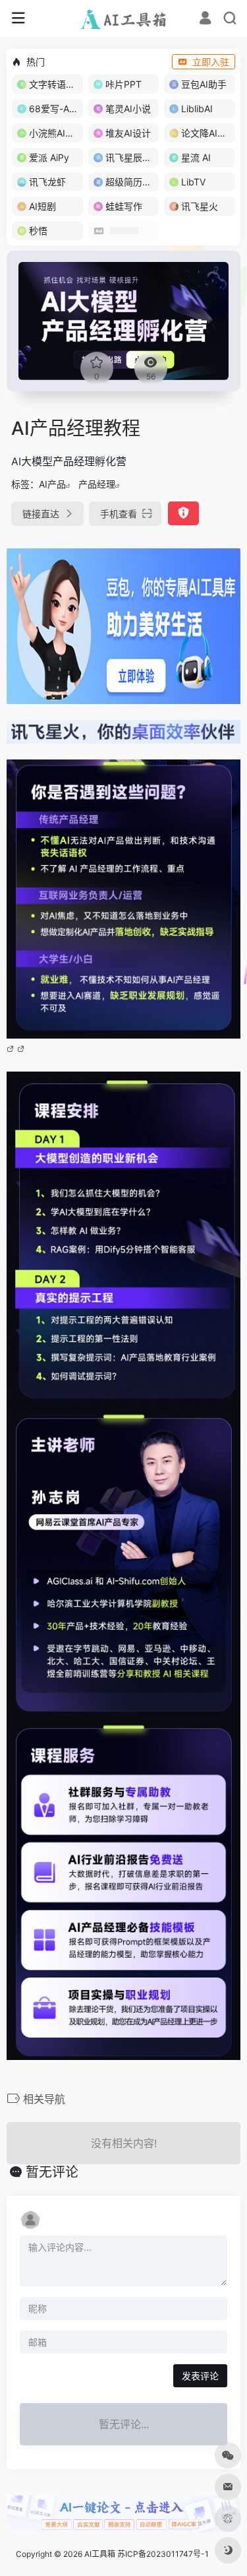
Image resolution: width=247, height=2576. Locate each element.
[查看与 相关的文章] (12, 1048)
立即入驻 (211, 62)
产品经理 (97, 484)
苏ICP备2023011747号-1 (163, 2554)
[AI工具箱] (123, 18)
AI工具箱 (100, 2554)
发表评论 (200, 2376)
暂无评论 (52, 2172)
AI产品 (52, 484)
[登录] (205, 19)
